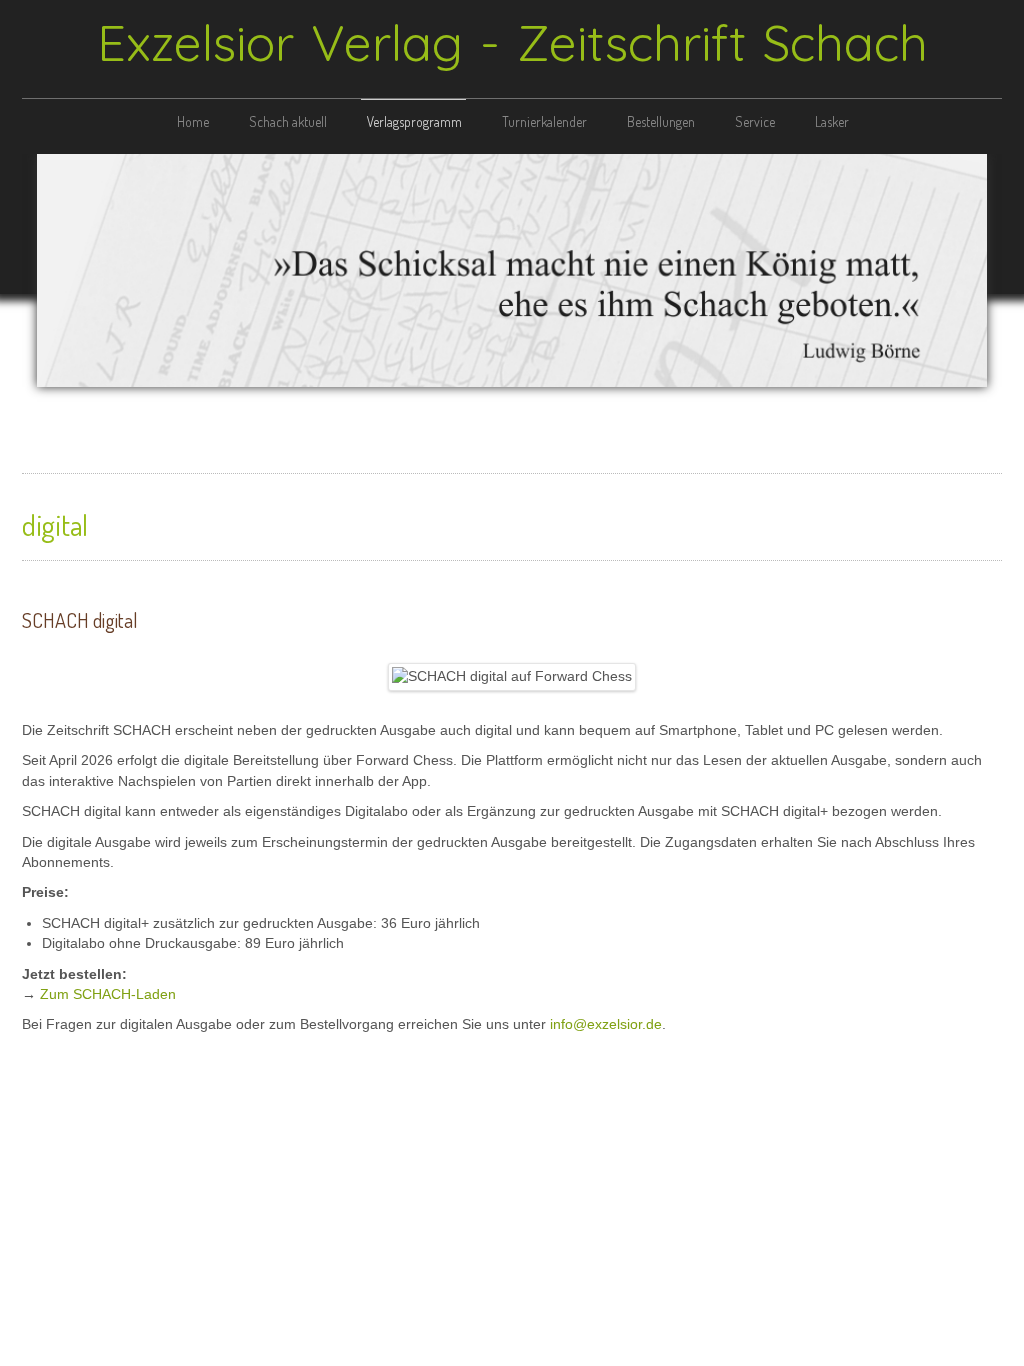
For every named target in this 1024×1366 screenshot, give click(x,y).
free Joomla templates (512, 1129)
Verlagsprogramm (414, 121)
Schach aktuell (288, 121)
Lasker (832, 121)
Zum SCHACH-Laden (108, 994)
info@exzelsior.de (606, 1024)
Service (755, 121)
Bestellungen (661, 121)
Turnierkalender (544, 121)
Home (193, 121)
